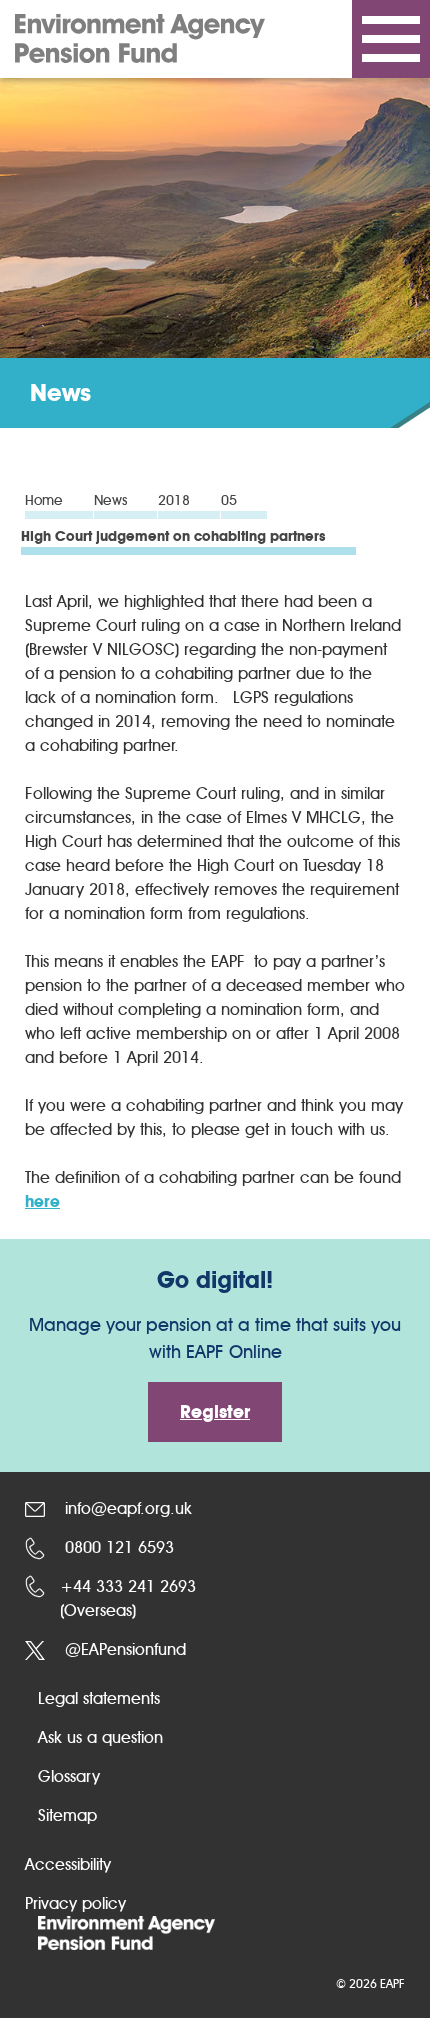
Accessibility (68, 1864)
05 (229, 501)
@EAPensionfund (123, 1649)
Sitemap (67, 1815)
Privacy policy (75, 1903)
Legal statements (99, 1698)
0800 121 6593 (117, 1547)
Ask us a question (100, 1737)
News (110, 501)
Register (215, 1412)
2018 (174, 501)
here (42, 1201)
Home (44, 501)
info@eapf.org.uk (126, 1508)
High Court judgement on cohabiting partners (173, 537)
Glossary (69, 1776)
